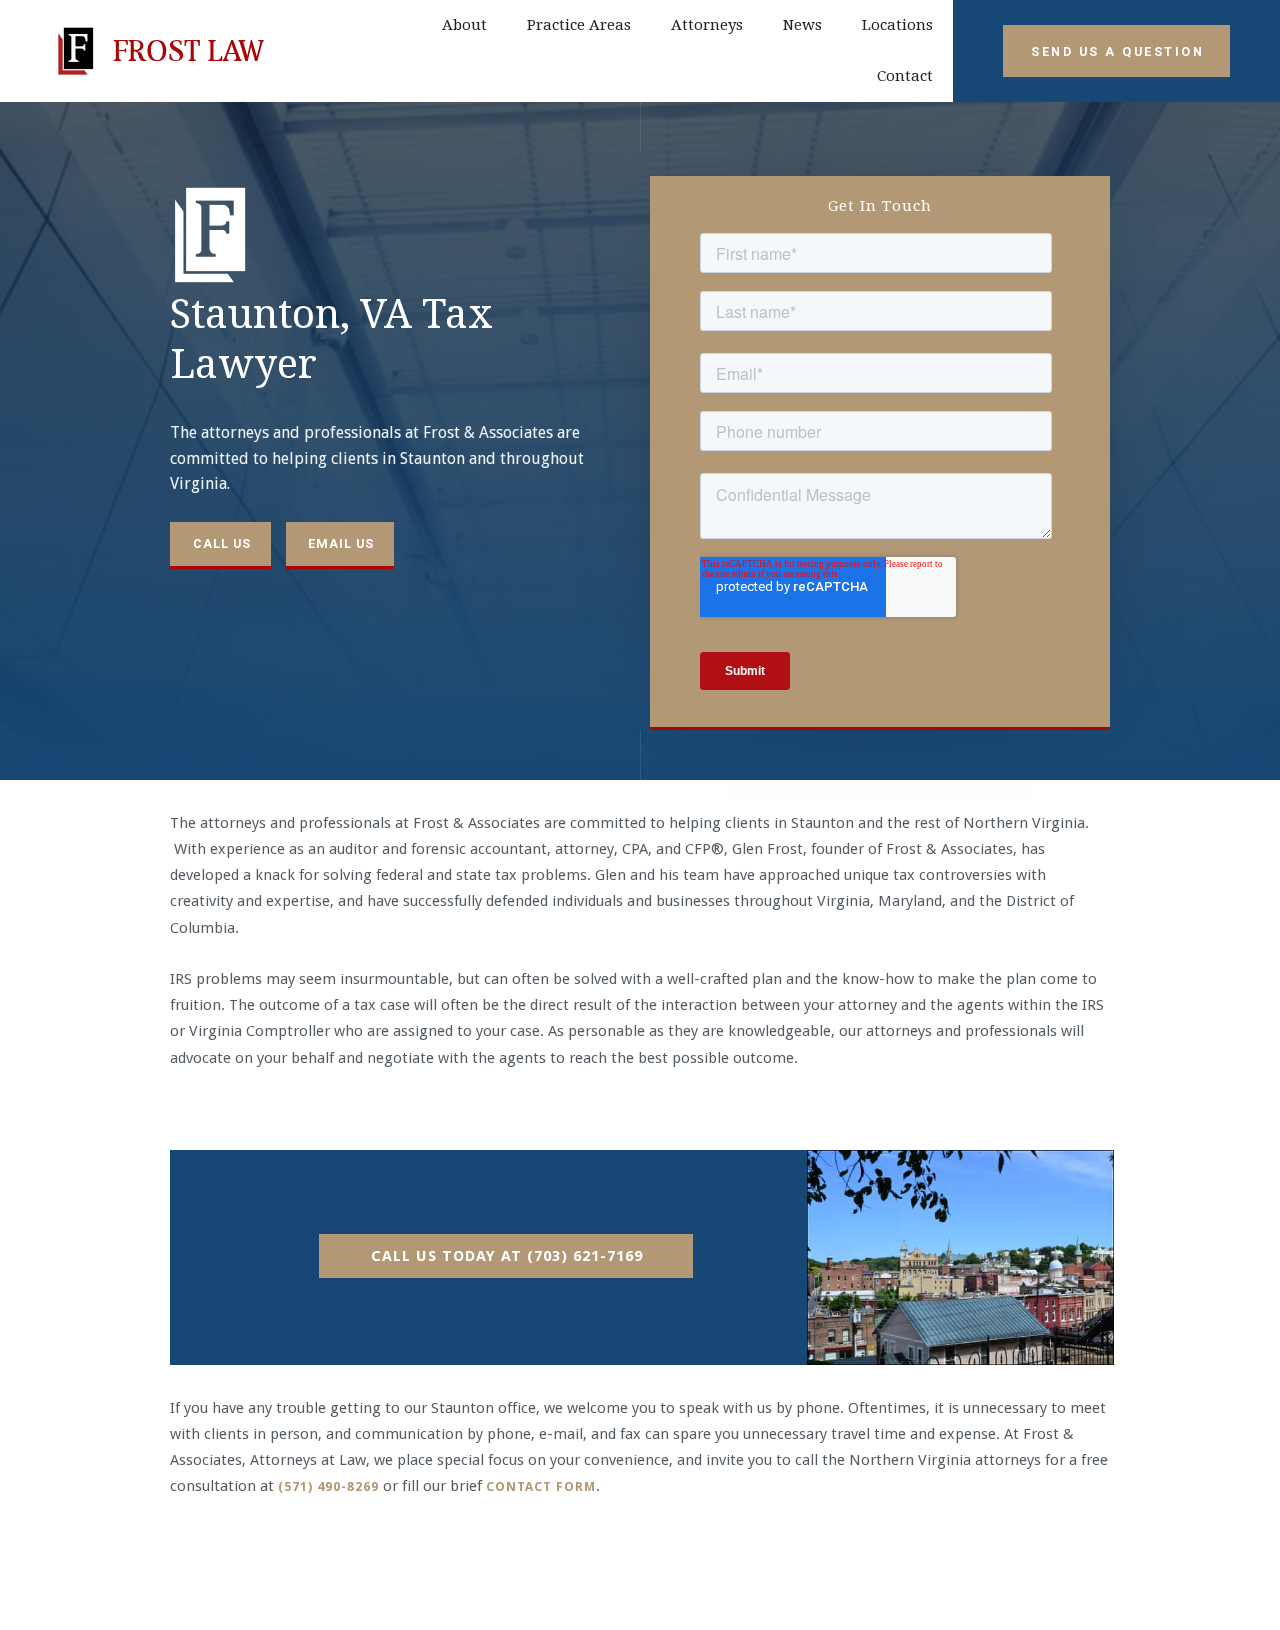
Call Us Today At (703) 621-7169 (507, 1256)
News (802, 25)
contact (905, 76)
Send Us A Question (1117, 51)
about (464, 25)
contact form (541, 1486)
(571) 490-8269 (328, 1486)
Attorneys (707, 25)
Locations (897, 25)
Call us (222, 543)
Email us (341, 543)
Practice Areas (579, 25)
